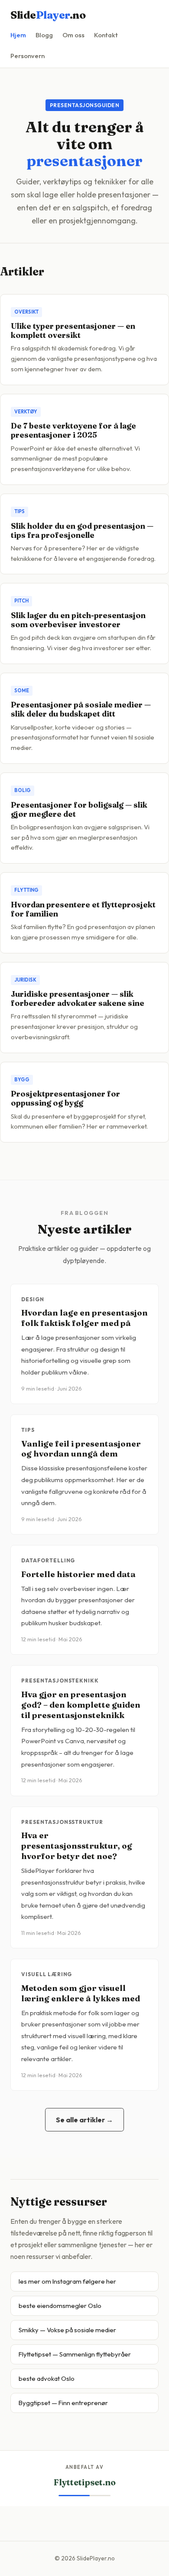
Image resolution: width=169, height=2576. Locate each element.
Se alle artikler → (84, 2120)
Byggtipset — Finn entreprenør (63, 2403)
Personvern (28, 56)
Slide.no (48, 15)
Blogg (44, 35)
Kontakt (106, 35)
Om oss (73, 35)
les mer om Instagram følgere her (67, 2281)
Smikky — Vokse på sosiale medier (67, 2330)
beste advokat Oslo (47, 2378)
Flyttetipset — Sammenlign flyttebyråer (75, 2354)
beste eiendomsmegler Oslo (60, 2306)
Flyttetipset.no (85, 2482)
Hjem (18, 35)
